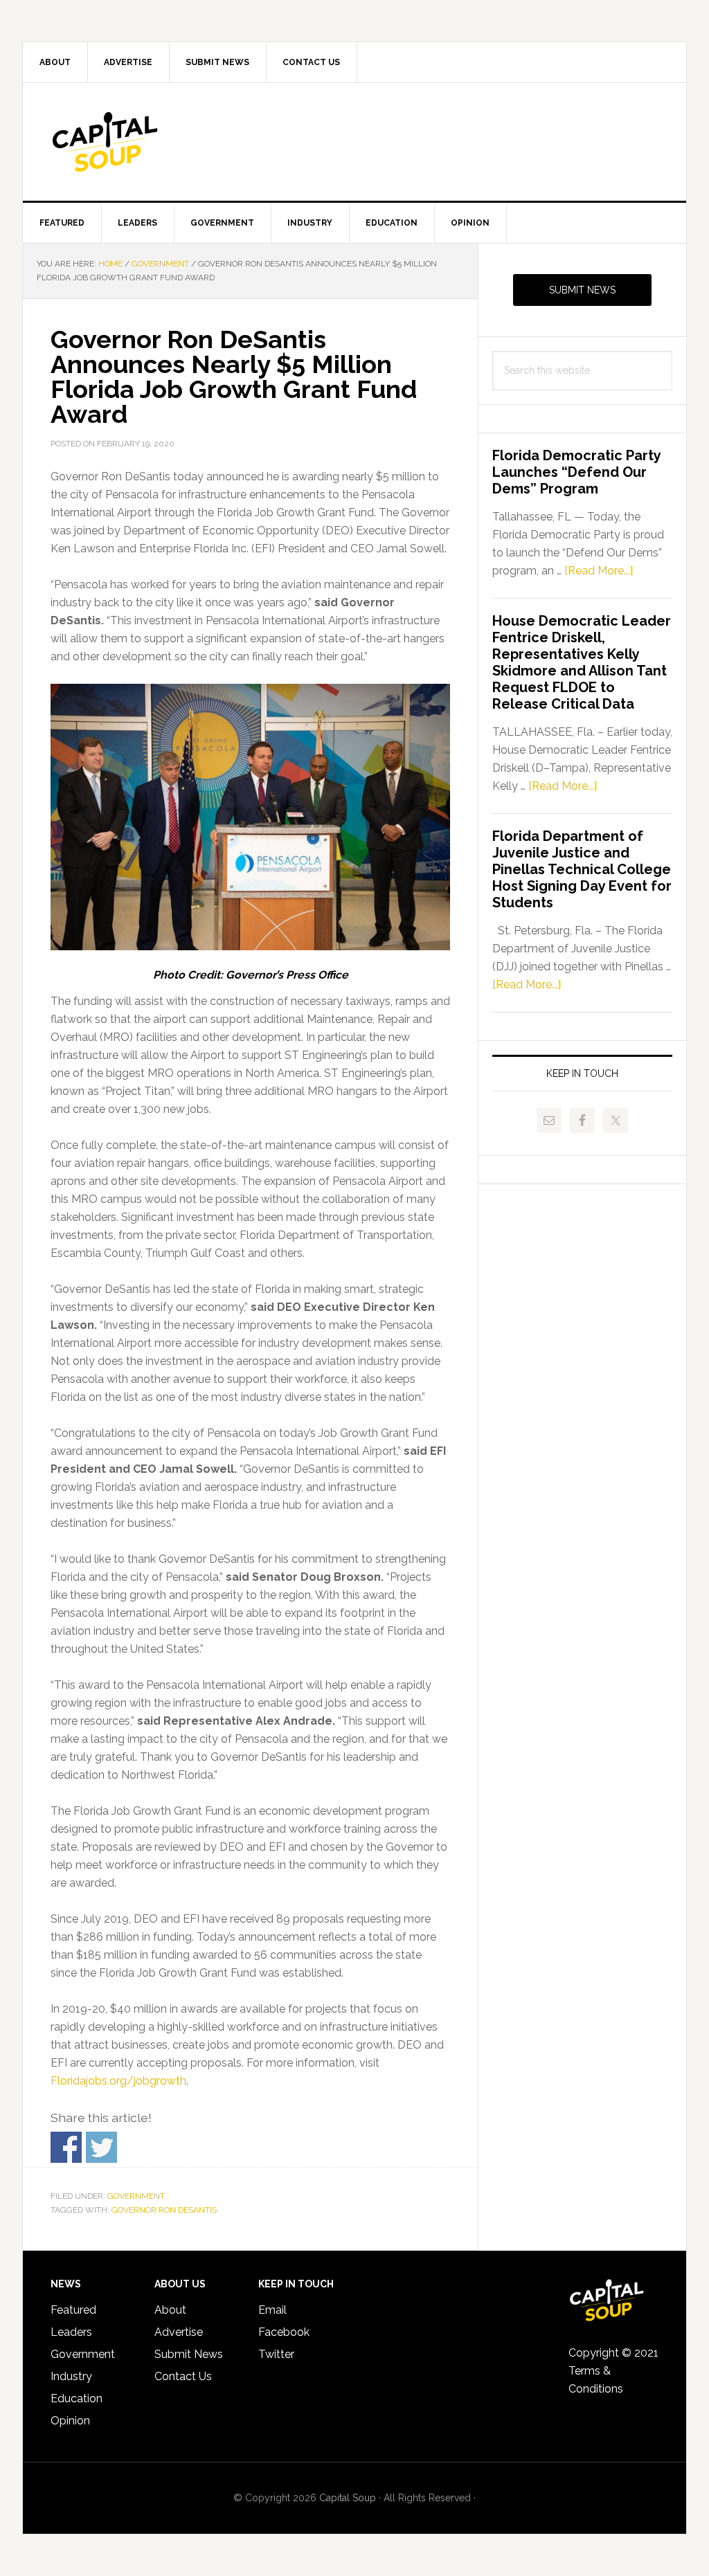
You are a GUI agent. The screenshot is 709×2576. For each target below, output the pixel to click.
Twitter (276, 2354)
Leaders (71, 2332)
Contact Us (183, 2376)
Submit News (582, 290)
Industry (71, 2376)
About (170, 2310)
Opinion (70, 2421)
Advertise (179, 2332)
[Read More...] (599, 571)
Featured (73, 2310)
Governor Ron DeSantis (164, 2210)
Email (272, 2310)
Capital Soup (141, 142)
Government (136, 2196)
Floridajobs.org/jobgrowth (118, 2081)
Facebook (284, 2332)
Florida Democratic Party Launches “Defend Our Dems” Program (576, 472)
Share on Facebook (66, 2147)
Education (77, 2398)
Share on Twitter (101, 2147)
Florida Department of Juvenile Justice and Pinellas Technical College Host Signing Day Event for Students (582, 869)
